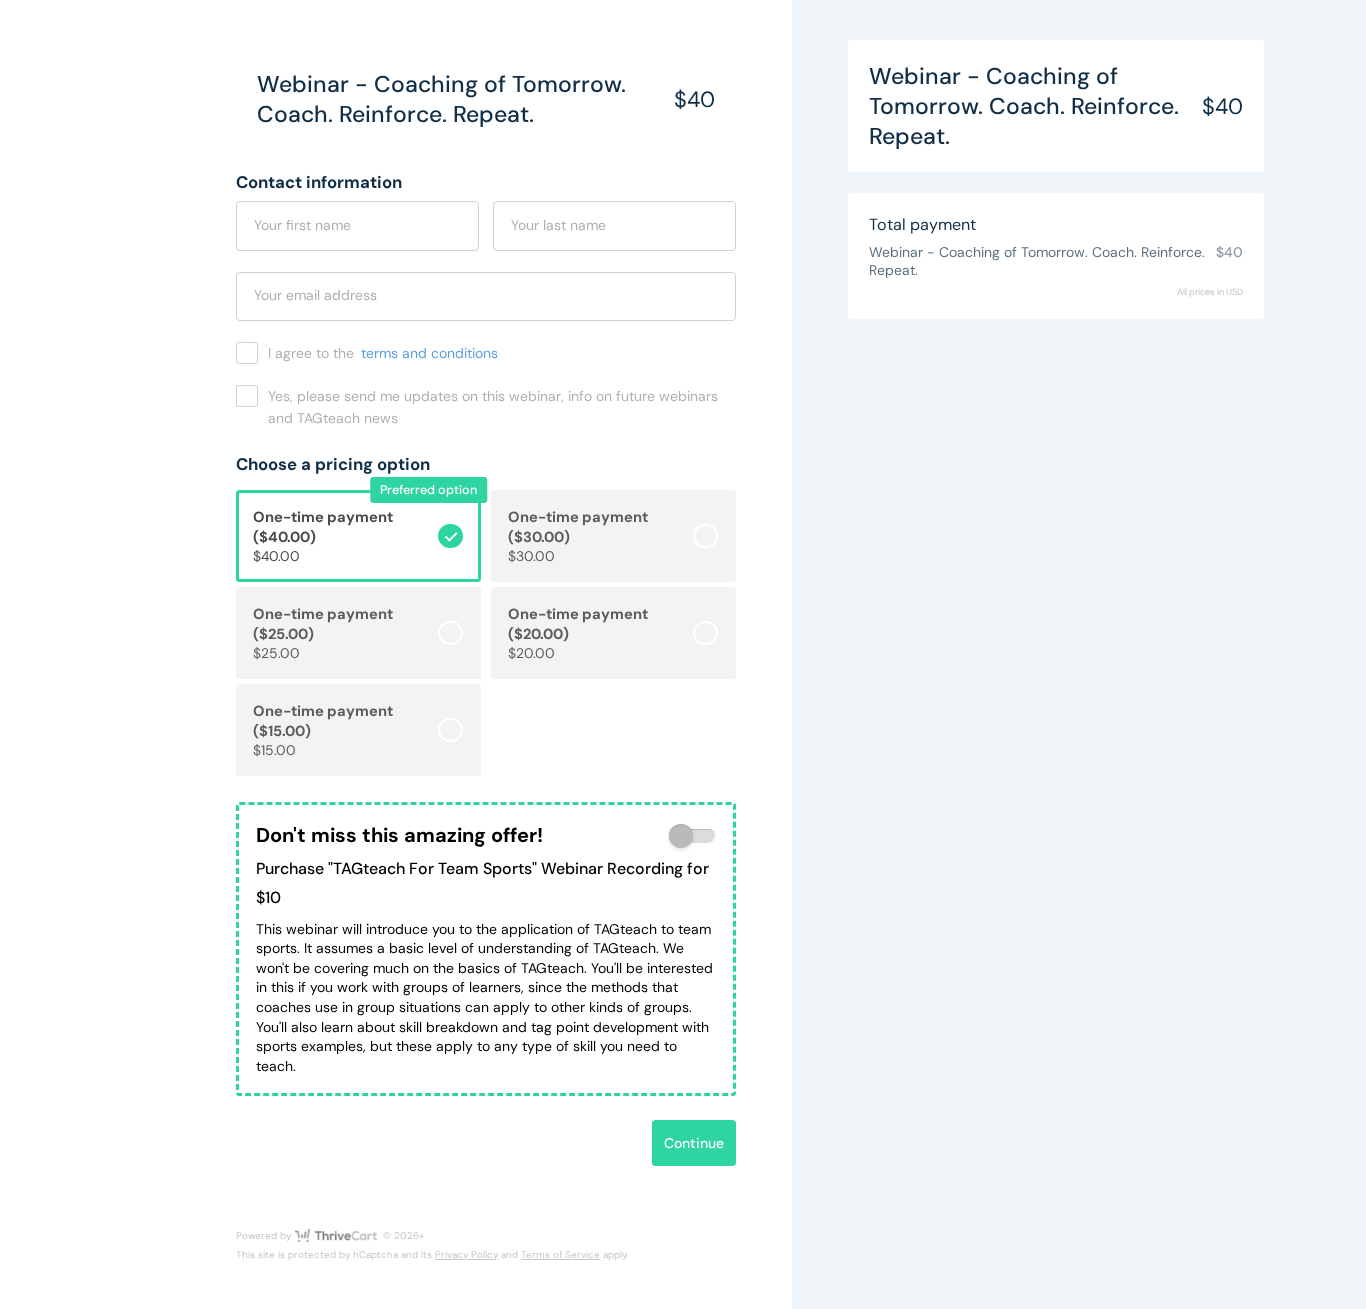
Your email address (315, 295)
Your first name (302, 225)
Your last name (558, 225)
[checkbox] (692, 836)
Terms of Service (560, 1254)
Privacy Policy (466, 1254)
